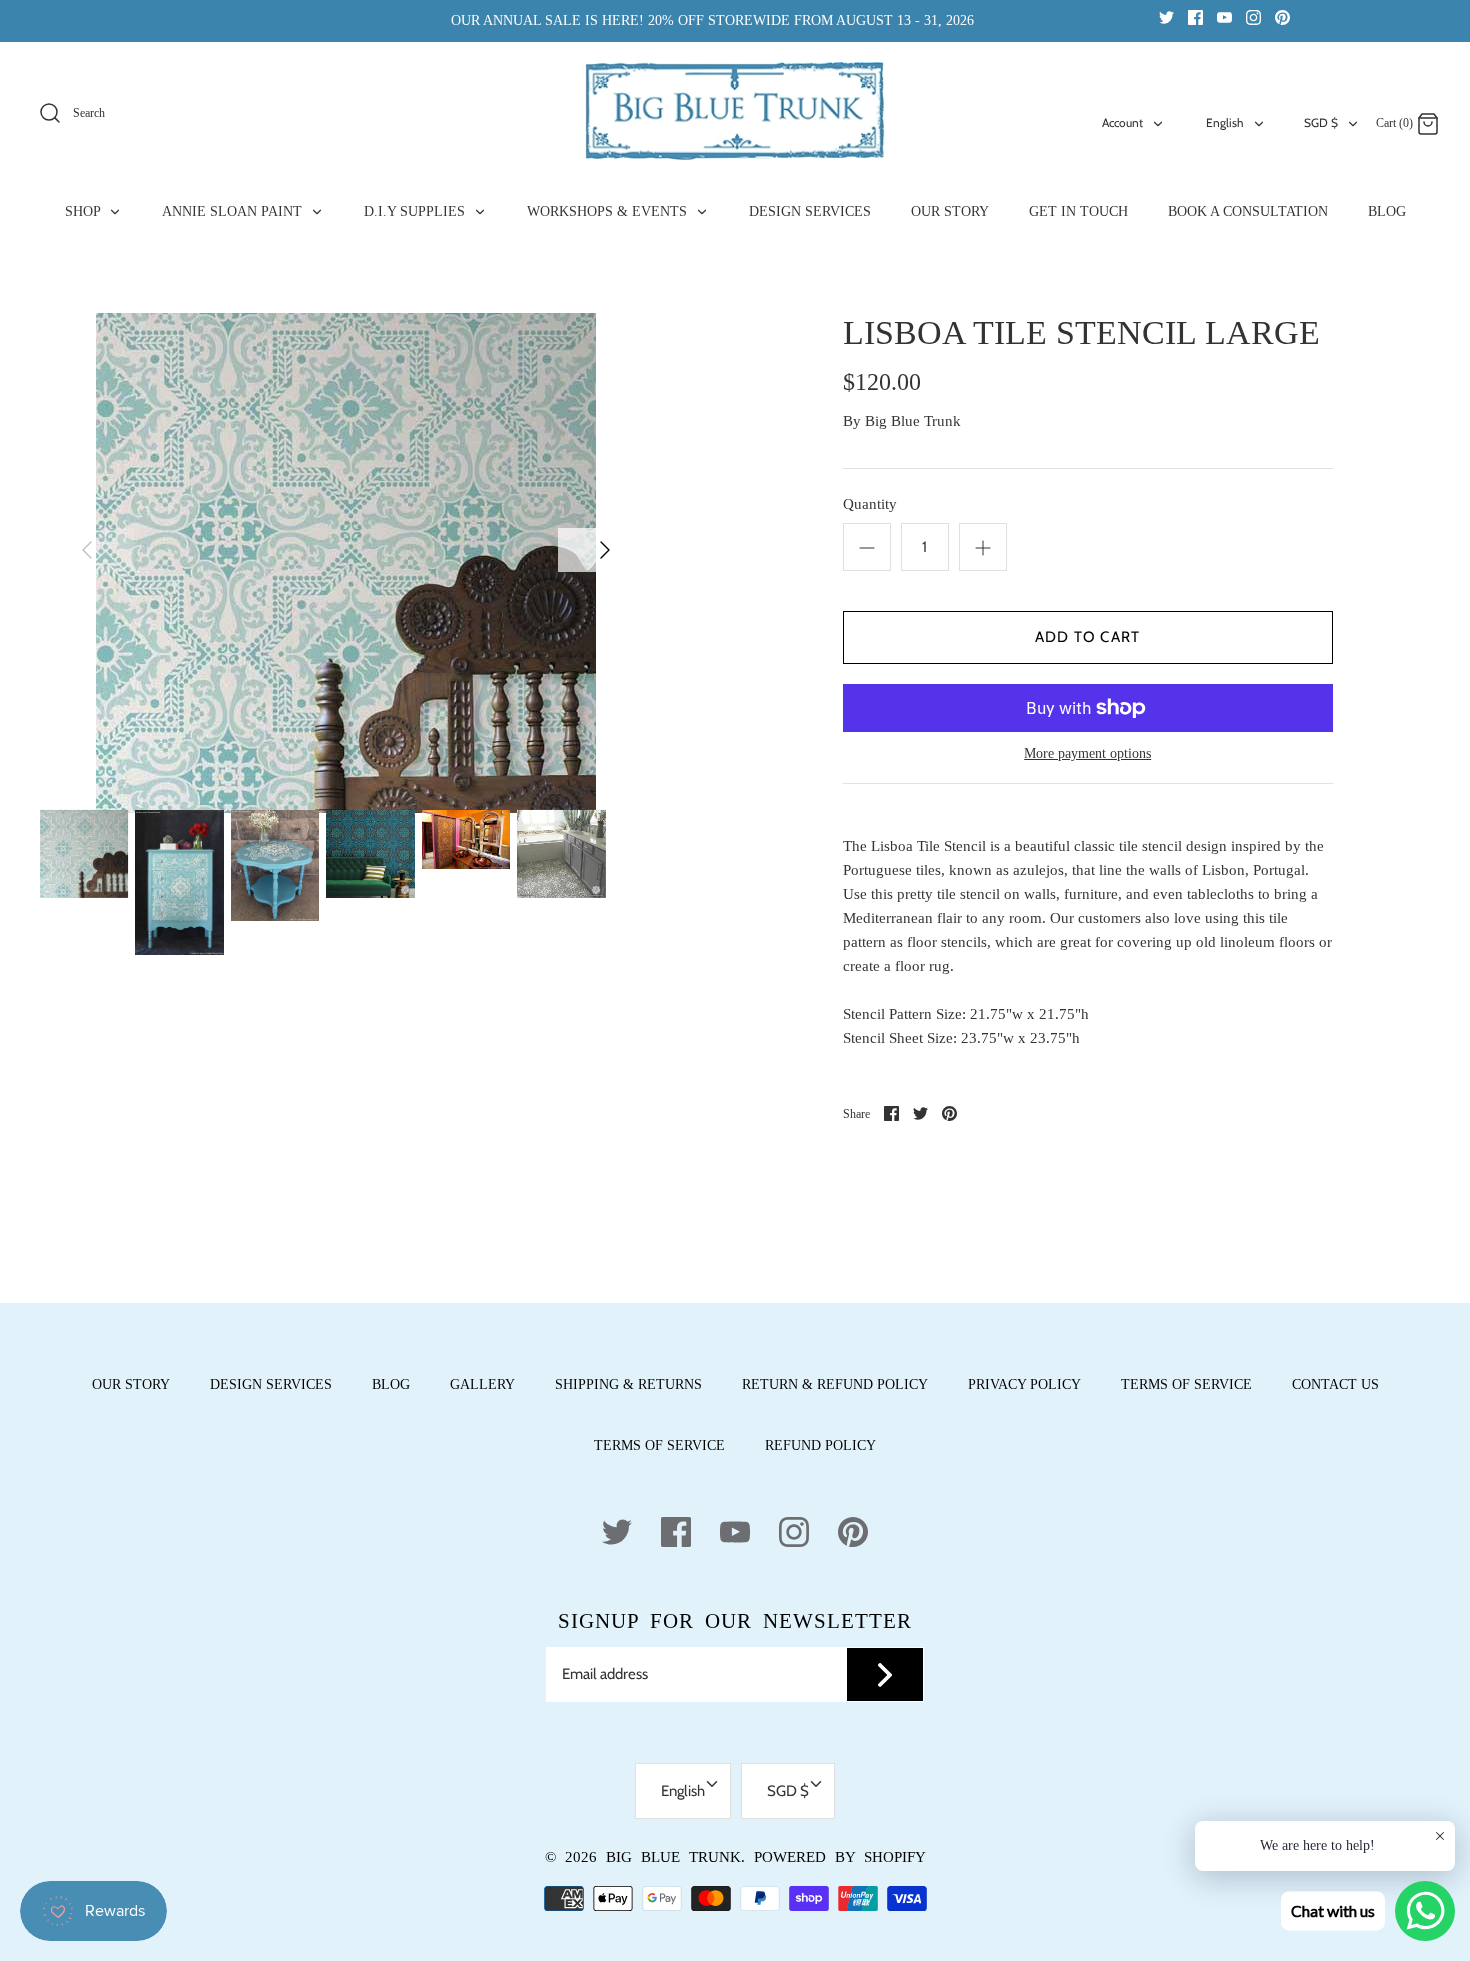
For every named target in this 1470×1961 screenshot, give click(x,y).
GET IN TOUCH (1078, 211)
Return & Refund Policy (835, 1384)
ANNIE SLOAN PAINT (234, 211)
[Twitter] (1166, 16)
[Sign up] (885, 1675)
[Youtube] (1224, 16)
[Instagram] (1253, 16)
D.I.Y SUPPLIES (416, 211)
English (1225, 122)
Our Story (131, 1384)
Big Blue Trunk (913, 421)
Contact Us (1335, 1384)
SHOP (84, 211)
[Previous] (87, 550)
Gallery (482, 1384)
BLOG (1387, 211)
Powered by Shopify (840, 1857)
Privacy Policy (1024, 1384)
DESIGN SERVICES (810, 211)
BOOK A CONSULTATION (1248, 211)
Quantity (870, 504)
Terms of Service (1186, 1384)
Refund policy (820, 1445)
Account (1122, 122)
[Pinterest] (1282, 16)
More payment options (1087, 753)
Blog (391, 1384)
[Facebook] (1195, 16)
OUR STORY (950, 211)
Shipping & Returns (628, 1384)
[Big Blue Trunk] (735, 111)
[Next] (605, 550)
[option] (346, 563)
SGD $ (1321, 122)
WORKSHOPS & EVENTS (609, 211)
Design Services (271, 1384)
